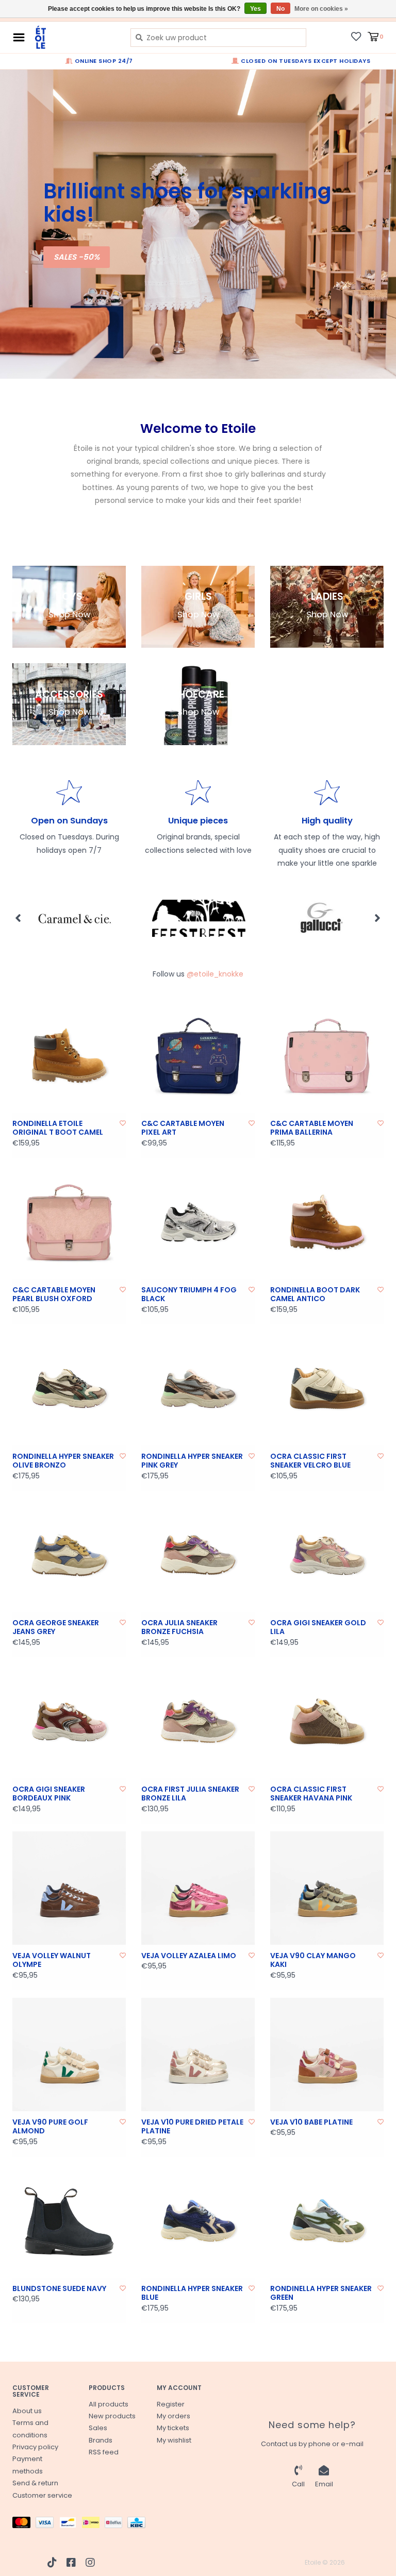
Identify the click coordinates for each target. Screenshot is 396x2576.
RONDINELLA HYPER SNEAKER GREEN (321, 2293)
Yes (255, 9)
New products (112, 2416)
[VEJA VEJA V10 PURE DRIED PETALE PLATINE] (198, 2055)
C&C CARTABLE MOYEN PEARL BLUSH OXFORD (54, 1295)
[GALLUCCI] (199, 918)
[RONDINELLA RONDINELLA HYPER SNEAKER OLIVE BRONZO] (69, 1389)
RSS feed (104, 2452)
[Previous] (18, 918)
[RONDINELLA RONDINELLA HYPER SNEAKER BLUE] (198, 2221)
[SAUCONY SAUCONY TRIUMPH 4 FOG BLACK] (198, 1222)
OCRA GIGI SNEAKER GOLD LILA (318, 1628)
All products (109, 2404)
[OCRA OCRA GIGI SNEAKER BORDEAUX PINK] (69, 1722)
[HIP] (323, 918)
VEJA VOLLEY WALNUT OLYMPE (52, 1960)
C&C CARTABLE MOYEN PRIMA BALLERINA (312, 1128)
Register (171, 2404)
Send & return (35, 2483)
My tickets (173, 2428)
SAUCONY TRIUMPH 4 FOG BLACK (189, 1295)
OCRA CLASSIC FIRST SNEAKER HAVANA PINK (311, 1794)
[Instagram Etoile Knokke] (90, 2563)
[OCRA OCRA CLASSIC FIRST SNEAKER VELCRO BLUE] (327, 1389)
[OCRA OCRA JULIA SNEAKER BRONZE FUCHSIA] (198, 1555)
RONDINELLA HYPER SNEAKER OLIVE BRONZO (63, 1461)
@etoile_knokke (215, 974)
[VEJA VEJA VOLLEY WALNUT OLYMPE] (69, 1888)
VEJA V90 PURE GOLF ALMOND (50, 2127)
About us (27, 2411)
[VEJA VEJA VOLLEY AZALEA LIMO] (198, 1888)
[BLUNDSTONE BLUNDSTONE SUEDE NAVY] (69, 2221)
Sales (98, 2428)
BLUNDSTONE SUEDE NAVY (59, 2289)
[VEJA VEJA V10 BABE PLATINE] (327, 2055)
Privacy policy (35, 2447)
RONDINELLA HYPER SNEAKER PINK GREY (192, 1461)
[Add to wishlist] (123, 1123)
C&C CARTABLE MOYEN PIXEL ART (183, 1128)
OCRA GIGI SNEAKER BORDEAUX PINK (49, 1794)
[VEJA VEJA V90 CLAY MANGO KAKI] (327, 1888)
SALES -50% (77, 257)
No (280, 9)
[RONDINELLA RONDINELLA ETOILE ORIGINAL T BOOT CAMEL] (69, 1056)
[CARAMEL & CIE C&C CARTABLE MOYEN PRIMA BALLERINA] (327, 1056)
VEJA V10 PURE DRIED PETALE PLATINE (192, 2127)
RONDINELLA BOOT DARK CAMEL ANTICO (315, 1295)
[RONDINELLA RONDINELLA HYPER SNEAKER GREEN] (327, 2221)
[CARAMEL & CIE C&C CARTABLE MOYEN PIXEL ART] (198, 1056)
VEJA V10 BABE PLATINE (311, 2123)
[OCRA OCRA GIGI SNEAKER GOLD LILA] (327, 1555)
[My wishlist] (356, 36)
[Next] (378, 918)
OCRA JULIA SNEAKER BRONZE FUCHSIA (179, 1628)
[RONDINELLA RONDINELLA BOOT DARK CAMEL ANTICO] (327, 1222)
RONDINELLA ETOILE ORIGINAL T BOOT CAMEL (58, 1128)
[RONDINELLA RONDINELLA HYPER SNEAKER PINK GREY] (198, 1389)
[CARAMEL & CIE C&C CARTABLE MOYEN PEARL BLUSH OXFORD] (69, 1222)
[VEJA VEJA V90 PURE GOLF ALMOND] (69, 2055)
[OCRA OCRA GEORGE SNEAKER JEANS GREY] (69, 1555)
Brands (101, 2440)
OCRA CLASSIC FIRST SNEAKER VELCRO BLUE (310, 1461)
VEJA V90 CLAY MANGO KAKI (313, 1960)
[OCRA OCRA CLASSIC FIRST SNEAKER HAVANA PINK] (327, 1722)
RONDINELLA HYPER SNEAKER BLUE (192, 2293)
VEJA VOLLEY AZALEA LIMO (189, 1956)
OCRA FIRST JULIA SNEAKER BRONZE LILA (190, 1794)
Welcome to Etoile (198, 428)
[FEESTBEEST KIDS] (75, 918)
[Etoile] (75, 37)
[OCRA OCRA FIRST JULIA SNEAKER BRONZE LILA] (198, 1722)
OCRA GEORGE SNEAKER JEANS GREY (56, 1628)
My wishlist (174, 2440)
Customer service (42, 2495)
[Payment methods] (24, 2525)
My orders (174, 2416)
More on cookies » (321, 9)
